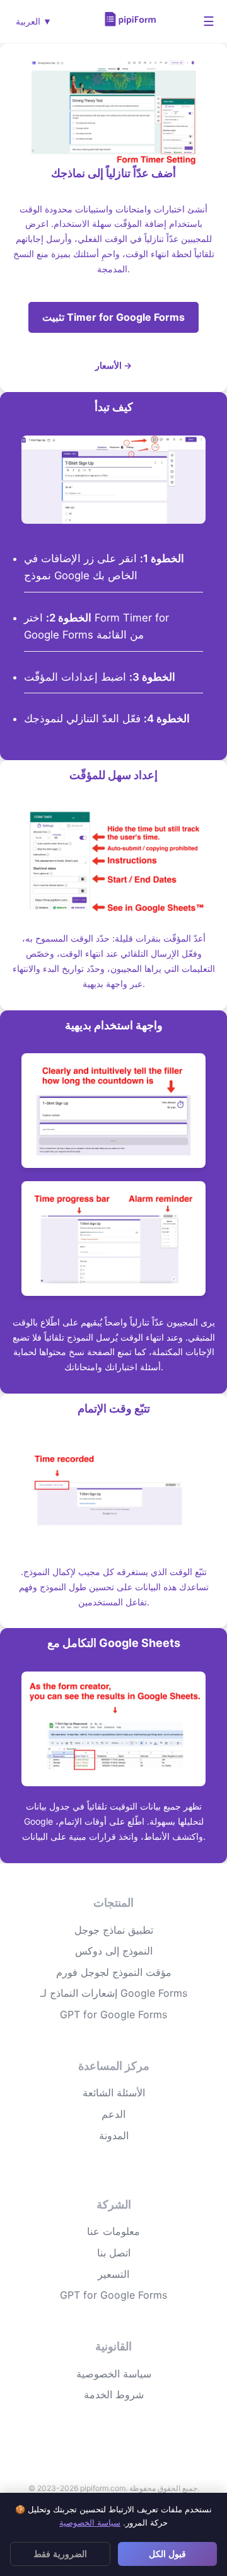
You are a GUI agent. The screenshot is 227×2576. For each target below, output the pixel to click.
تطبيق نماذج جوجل (114, 1930)
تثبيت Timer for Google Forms (113, 317)
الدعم (113, 2114)
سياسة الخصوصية (114, 2374)
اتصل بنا (114, 2253)
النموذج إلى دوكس (114, 1951)
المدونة (114, 2135)
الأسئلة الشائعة (114, 2093)
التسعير (113, 2274)
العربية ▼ (34, 21)
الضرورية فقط (60, 2554)
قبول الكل (167, 2554)
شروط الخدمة (114, 2394)
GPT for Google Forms (113, 2014)
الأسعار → (113, 365)
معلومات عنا (113, 2231)
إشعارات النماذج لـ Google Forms (114, 1993)
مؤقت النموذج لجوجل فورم (114, 1972)
